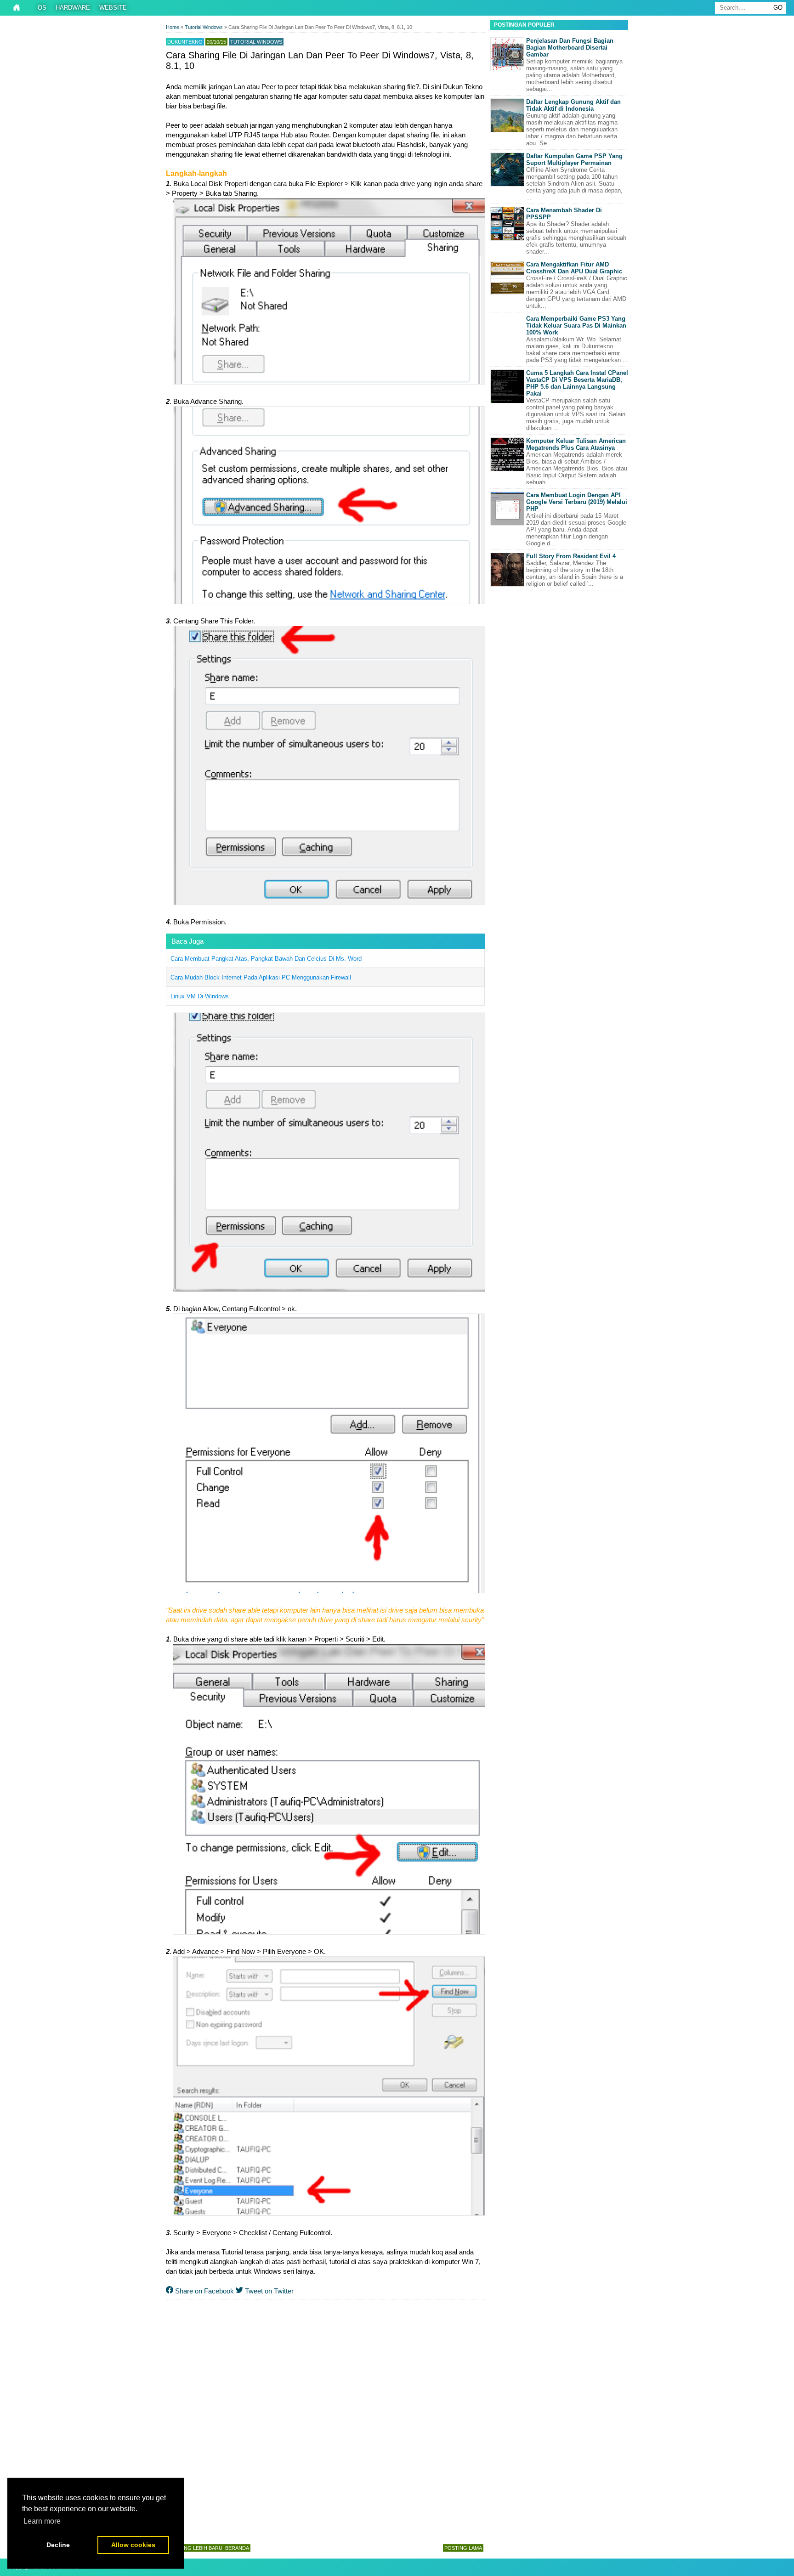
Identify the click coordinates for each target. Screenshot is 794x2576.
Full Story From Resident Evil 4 (571, 556)
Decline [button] (58, 2545)
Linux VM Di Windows (200, 996)
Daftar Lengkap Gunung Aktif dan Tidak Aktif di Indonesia (573, 105)
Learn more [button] (42, 2521)
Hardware (73, 8)
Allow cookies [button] (133, 2545)
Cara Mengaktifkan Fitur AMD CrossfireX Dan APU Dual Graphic (574, 268)
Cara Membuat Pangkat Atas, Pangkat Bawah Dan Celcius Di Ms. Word (266, 959)
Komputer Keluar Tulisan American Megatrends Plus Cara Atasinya (576, 444)
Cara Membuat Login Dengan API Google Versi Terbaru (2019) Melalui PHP (577, 502)
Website (113, 8)
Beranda (237, 2548)
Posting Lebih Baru (196, 2548)
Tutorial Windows (256, 42)
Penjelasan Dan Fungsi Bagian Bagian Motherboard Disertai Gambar (570, 48)
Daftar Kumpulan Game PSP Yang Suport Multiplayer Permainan (574, 159)
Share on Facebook (204, 2291)
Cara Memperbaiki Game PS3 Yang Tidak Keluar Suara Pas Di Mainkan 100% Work (576, 326)
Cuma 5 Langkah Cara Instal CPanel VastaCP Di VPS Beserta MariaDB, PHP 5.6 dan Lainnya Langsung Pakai (577, 383)
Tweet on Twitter (268, 2291)
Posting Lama (463, 2548)
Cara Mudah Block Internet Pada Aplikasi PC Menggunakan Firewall (261, 977)
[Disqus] (325, 2420)
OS (42, 8)
